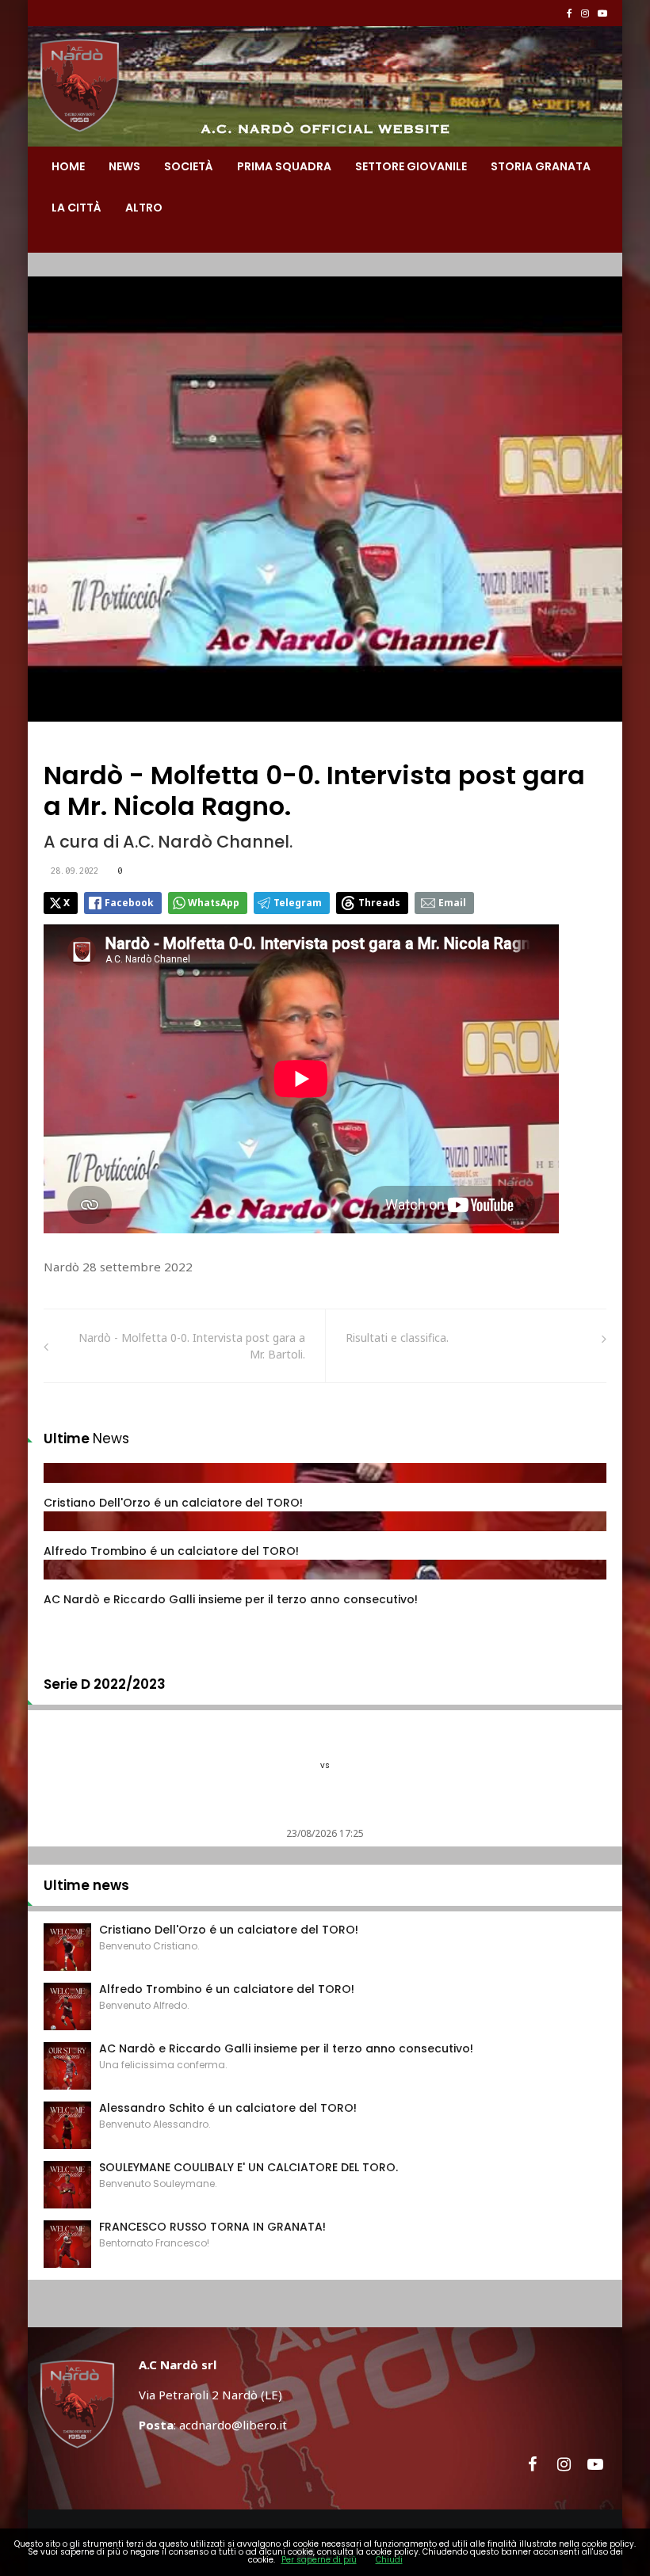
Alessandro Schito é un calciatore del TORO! (228, 2108)
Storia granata (541, 166)
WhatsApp (214, 903)
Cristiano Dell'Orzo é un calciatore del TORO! (173, 1503)
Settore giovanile (411, 166)
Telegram (298, 903)
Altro (144, 208)
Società (189, 166)
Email (452, 903)
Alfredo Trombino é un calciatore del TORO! (171, 1551)
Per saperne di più (319, 2560)
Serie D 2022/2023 (105, 1684)
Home (68, 166)
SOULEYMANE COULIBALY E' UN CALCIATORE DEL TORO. (249, 2167)
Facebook (129, 903)
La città (76, 208)
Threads (379, 903)
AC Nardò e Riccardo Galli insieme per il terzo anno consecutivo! (231, 1599)
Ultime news (86, 1885)
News (124, 166)
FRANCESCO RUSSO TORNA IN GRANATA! (212, 2227)
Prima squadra (284, 166)
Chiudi (389, 2560)
